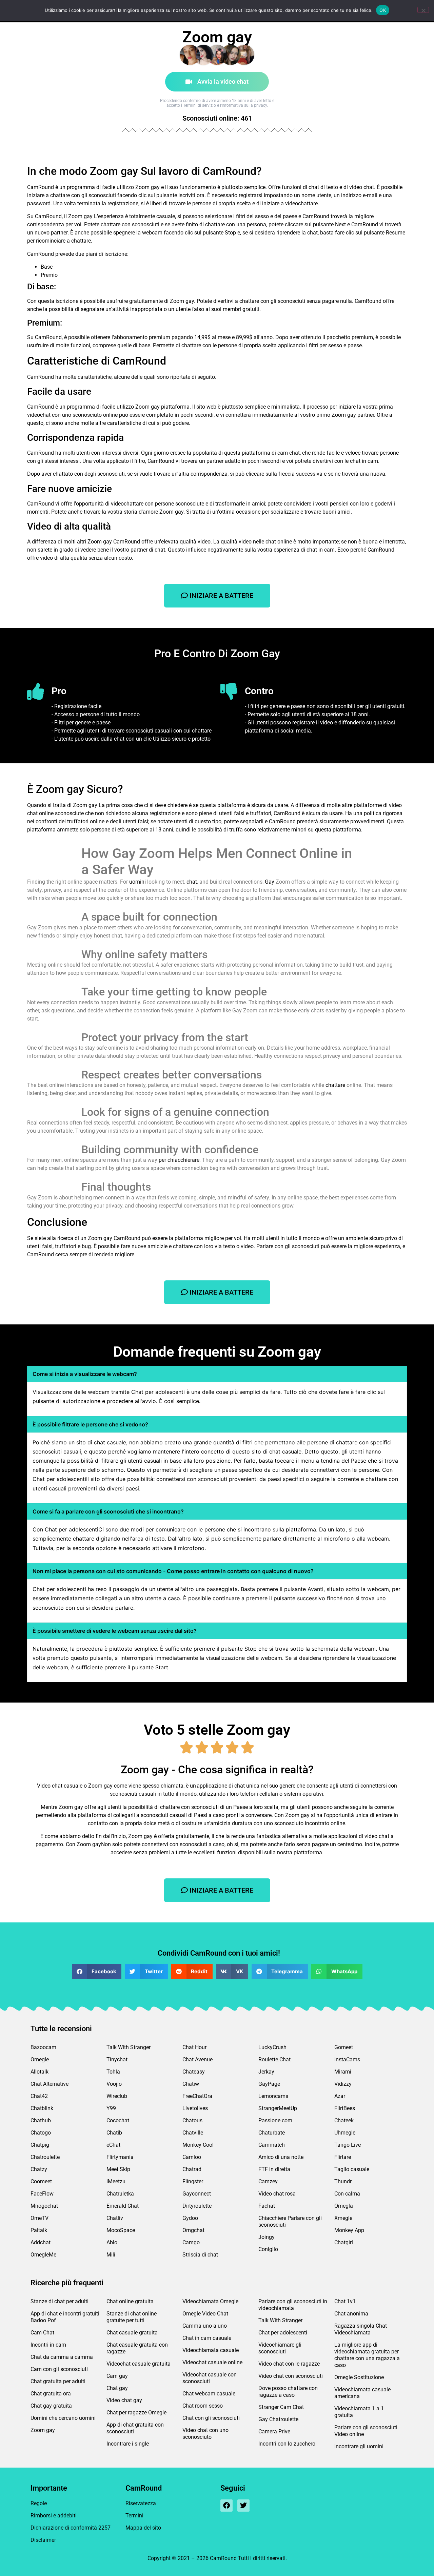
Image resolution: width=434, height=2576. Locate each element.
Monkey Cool (198, 2145)
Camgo (191, 2242)
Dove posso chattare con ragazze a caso (288, 2392)
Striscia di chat (200, 2255)
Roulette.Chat (274, 2059)
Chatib (114, 2133)
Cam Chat (42, 2333)
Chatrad (192, 2169)
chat (192, 882)
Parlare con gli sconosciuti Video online (366, 2431)
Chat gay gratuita (51, 2406)
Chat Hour (194, 2047)
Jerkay (266, 2072)
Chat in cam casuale (207, 2338)
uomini (137, 882)
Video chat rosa (277, 2194)
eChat (113, 2145)
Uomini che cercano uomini (63, 2418)
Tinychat (117, 2059)
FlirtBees (345, 2108)
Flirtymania (120, 2157)
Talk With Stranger (129, 2047)
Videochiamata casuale (211, 2350)
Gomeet (344, 2047)
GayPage (269, 2084)
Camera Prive (274, 2431)
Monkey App (349, 2230)
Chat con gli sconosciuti (211, 2418)
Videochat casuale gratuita (139, 2364)
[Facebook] (226, 2506)
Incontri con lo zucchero (287, 2444)
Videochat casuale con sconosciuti (210, 2378)
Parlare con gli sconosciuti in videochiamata (293, 2305)
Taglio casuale (352, 2169)
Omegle (40, 2059)
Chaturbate (272, 2133)
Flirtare (343, 2157)
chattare (335, 1085)
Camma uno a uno (205, 2326)
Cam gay (117, 2376)
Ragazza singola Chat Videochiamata (361, 2329)
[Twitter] (243, 2506)
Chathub (41, 2120)
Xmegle (343, 2218)
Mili (111, 2255)
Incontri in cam (48, 2345)
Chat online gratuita (130, 2301)
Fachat (267, 2206)
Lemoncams (273, 2096)
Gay (270, 882)
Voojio (114, 2084)
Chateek (344, 2120)
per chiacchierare (179, 1160)
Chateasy (194, 2072)
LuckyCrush (272, 2047)
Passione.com (275, 2120)
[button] (97, 1971)
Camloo (192, 2157)
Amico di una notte (281, 2157)
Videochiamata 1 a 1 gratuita (359, 2412)
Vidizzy (343, 2084)
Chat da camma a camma (62, 2357)
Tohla (113, 2072)
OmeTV (40, 2218)
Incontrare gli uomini (359, 2446)
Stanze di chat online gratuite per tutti (132, 2317)
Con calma (347, 2194)
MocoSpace (121, 2230)
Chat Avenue (198, 2059)
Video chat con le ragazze (289, 2364)
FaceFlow (42, 2194)
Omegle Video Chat (205, 2314)
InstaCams (347, 2059)
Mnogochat (44, 2206)
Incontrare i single (128, 2444)
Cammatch (272, 2145)
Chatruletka (120, 2194)
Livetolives (195, 2108)
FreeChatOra (197, 2096)
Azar (340, 2096)
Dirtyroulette (197, 2206)
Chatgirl (344, 2242)
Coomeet (41, 2181)
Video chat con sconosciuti (291, 2376)
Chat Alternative (50, 2084)
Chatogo (41, 2133)
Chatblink (42, 2108)
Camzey (268, 2181)
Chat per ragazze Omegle (136, 2413)
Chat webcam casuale (209, 2394)
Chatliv (115, 2218)
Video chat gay (124, 2400)
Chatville (193, 2133)
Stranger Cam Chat (281, 2407)
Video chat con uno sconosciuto (205, 2434)
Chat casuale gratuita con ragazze (137, 2348)
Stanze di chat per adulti (60, 2301)
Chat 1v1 (345, 2301)
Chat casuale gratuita (132, 2333)
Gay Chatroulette (278, 2419)
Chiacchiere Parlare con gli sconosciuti (290, 2221)
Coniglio (268, 2249)
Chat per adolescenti (283, 2333)
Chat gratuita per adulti (58, 2381)
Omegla (344, 2206)
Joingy (267, 2237)
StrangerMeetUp (278, 2108)
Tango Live (348, 2145)
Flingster (193, 2181)
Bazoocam (43, 2047)
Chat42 (39, 2096)
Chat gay (117, 2388)
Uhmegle (345, 2133)
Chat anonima (351, 2314)
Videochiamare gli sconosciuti (280, 2348)
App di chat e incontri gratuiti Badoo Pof (65, 2317)
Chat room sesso (203, 2406)
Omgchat (193, 2230)
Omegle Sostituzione (359, 2377)
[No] (423, 10)
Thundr (343, 2181)
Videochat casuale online (212, 2362)
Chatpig (40, 2145)
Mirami (343, 2072)
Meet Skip (118, 2169)
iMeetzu (116, 2181)
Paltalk (39, 2230)
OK (383, 10)
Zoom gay (43, 2430)
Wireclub (117, 2096)
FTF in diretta (274, 2169)
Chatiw (191, 2084)
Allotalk (40, 2072)
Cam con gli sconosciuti (59, 2369)
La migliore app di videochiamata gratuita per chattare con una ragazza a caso (367, 2355)
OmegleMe (43, 2255)
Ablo (112, 2242)
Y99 (111, 2108)
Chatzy (39, 2169)
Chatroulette (45, 2157)
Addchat (41, 2242)
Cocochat (118, 2120)
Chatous (192, 2120)
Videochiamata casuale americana (362, 2393)
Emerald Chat (123, 2206)
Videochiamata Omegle (210, 2301)
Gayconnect (197, 2194)
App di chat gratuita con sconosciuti (135, 2428)
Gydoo (190, 2218)
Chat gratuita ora (51, 2394)
